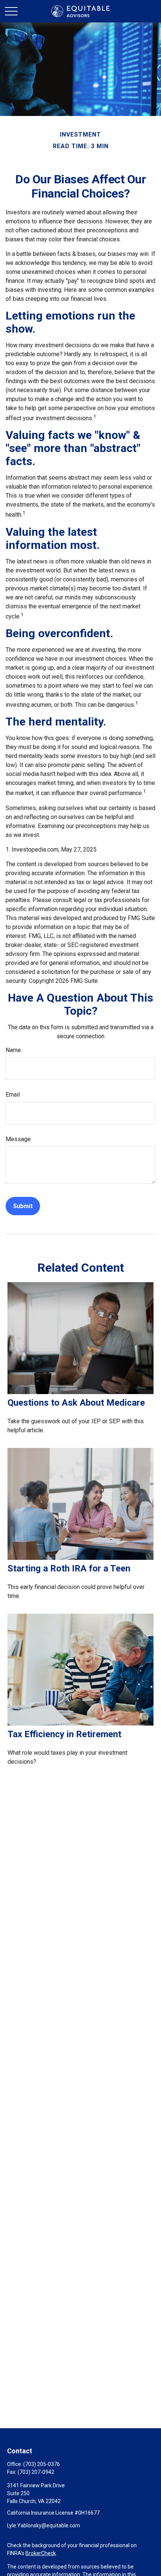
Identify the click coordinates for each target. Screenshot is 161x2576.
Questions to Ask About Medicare (76, 1403)
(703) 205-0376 (42, 2464)
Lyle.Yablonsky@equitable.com (44, 2525)
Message (18, 1139)
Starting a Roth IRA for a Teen (69, 1568)
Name (13, 1050)
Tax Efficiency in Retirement (64, 1734)
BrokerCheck (41, 2553)
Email (13, 1095)
